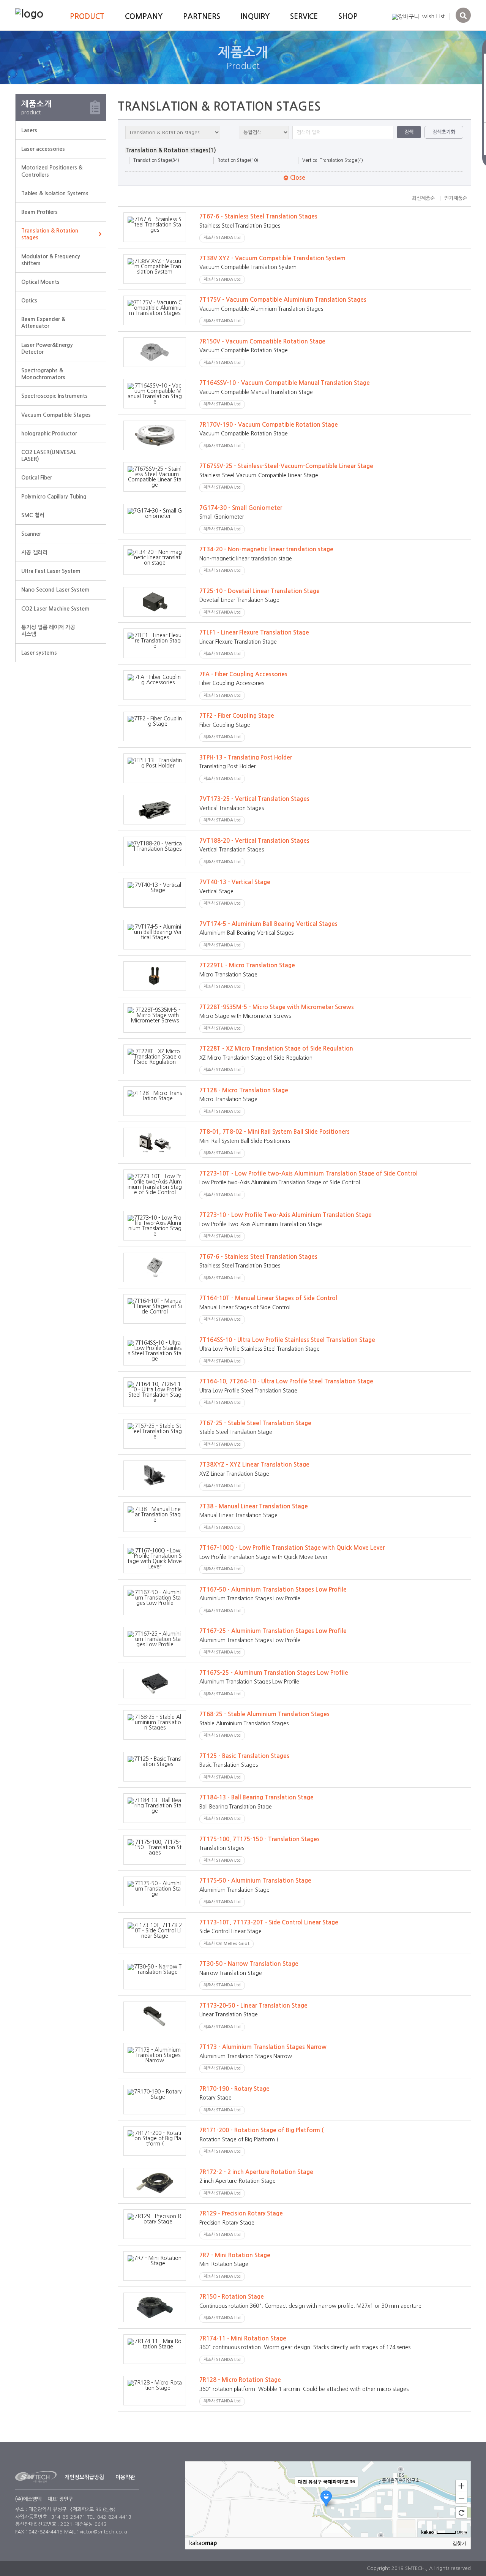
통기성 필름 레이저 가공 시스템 (48, 631)
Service (304, 17)
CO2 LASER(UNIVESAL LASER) (49, 456)
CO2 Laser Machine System (55, 609)
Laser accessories (43, 149)
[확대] (461, 2486)
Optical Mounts (40, 282)
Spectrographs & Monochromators (43, 374)
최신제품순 (423, 198)
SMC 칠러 (33, 515)
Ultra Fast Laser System (51, 571)
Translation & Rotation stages (50, 234)
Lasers (29, 130)
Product (87, 17)
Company (144, 17)
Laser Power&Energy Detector (47, 348)
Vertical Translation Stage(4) (333, 160)
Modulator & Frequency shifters (51, 260)
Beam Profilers (39, 212)
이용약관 (125, 2477)
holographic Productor (49, 434)
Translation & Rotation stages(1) (171, 150)
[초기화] (461, 2513)
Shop (348, 17)
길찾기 (459, 2543)
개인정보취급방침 (84, 2477)
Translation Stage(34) (156, 160)
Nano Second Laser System (55, 590)
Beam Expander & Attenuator (43, 323)
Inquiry (255, 17)
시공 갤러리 (34, 552)
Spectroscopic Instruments (54, 396)
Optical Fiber (37, 478)
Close (297, 178)
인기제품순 (456, 198)
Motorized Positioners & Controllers (52, 171)
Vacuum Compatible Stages (56, 415)
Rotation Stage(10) (238, 160)
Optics (29, 301)
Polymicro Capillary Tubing (54, 497)
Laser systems (39, 653)
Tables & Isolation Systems (55, 193)
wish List (433, 16)
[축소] (461, 2498)
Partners (202, 17)
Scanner (31, 534)
